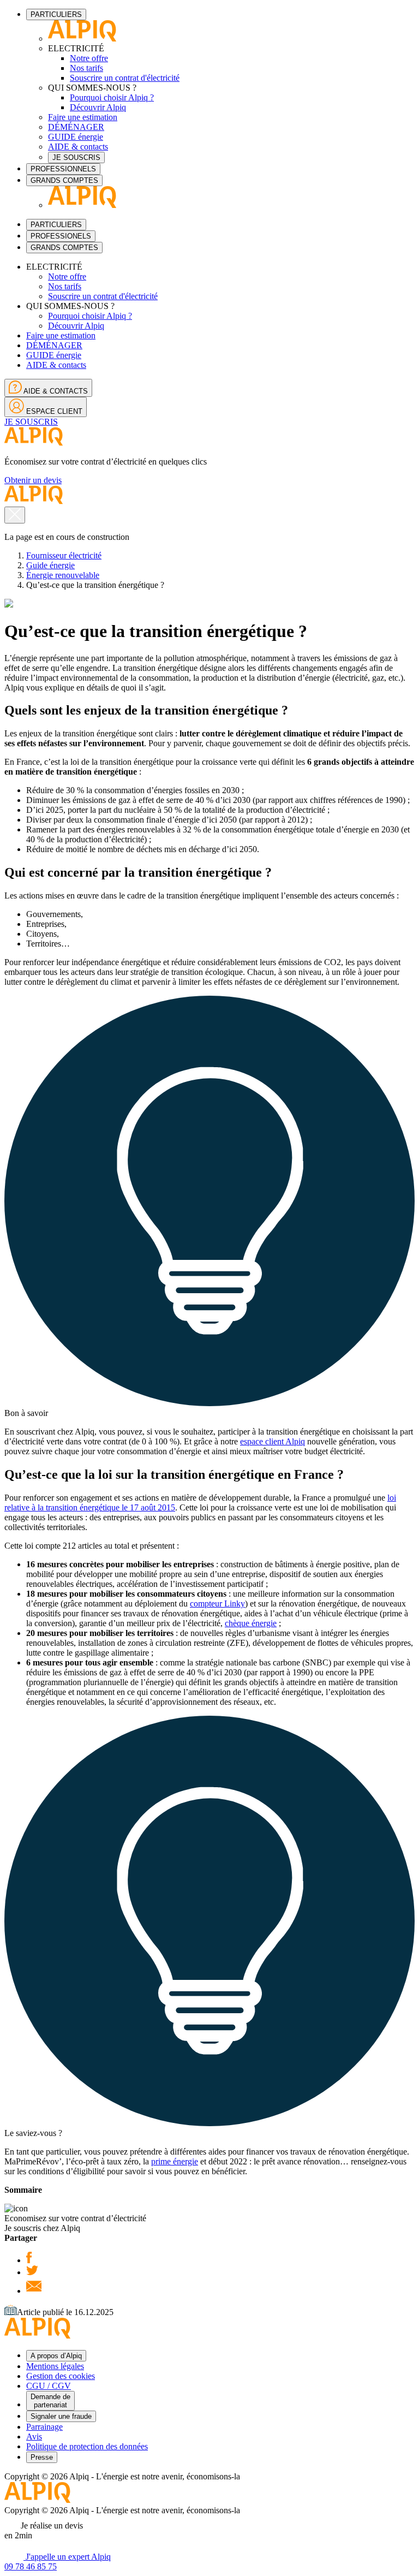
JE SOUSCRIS (76, 157)
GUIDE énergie (76, 137)
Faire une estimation (83, 117)
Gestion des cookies (61, 2376)
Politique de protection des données (87, 2446)
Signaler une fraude (61, 2416)
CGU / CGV (49, 2386)
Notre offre (89, 58)
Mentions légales (55, 2366)
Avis (34, 2437)
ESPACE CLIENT (53, 411)
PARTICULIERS (56, 14)
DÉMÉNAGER (76, 127)
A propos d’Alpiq (56, 2356)
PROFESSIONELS (61, 236)
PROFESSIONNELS (63, 169)
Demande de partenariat (50, 2401)
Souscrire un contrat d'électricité (125, 78)
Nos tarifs (86, 68)
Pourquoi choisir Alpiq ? (112, 97)
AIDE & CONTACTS (55, 391)
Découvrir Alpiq (98, 107)
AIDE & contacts (78, 147)
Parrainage (44, 2427)
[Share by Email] (34, 2291)
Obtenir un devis (33, 480)
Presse (42, 2457)
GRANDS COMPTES (64, 180)
